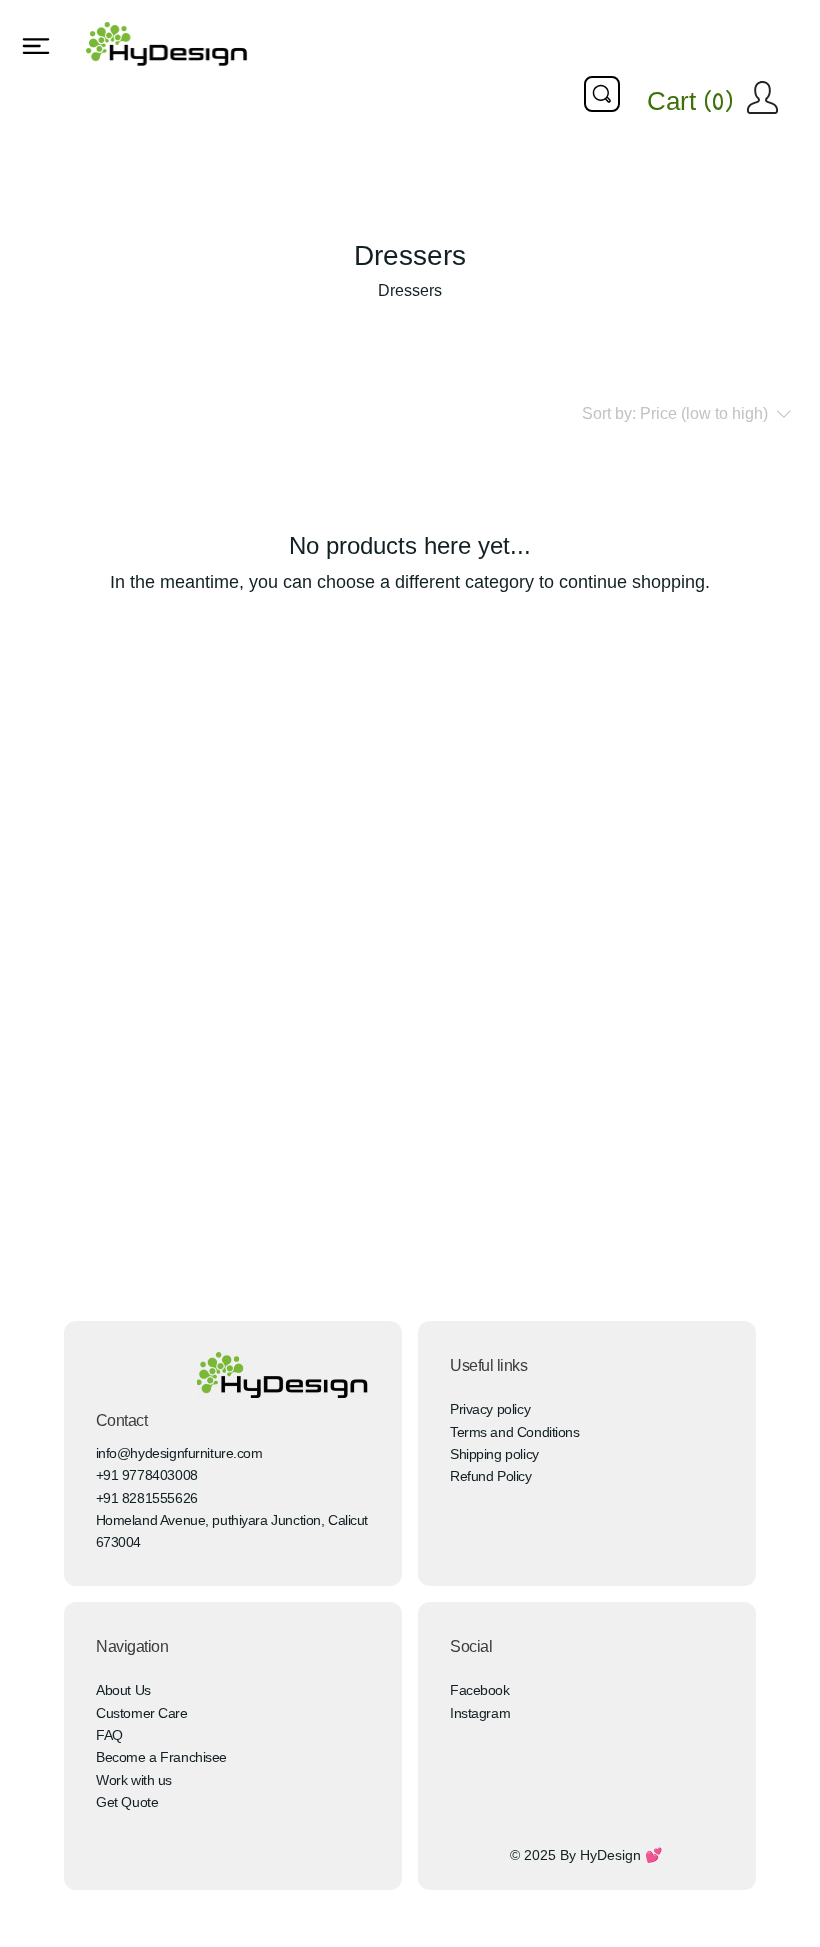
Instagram (480, 1713)
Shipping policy (494, 1454)
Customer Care (142, 1713)
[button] (697, 101)
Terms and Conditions (515, 1432)
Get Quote (127, 1802)
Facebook (480, 1690)
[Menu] (37, 46)
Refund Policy (491, 1476)
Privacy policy (490, 1409)
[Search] (602, 94)
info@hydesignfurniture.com (179, 1453)
